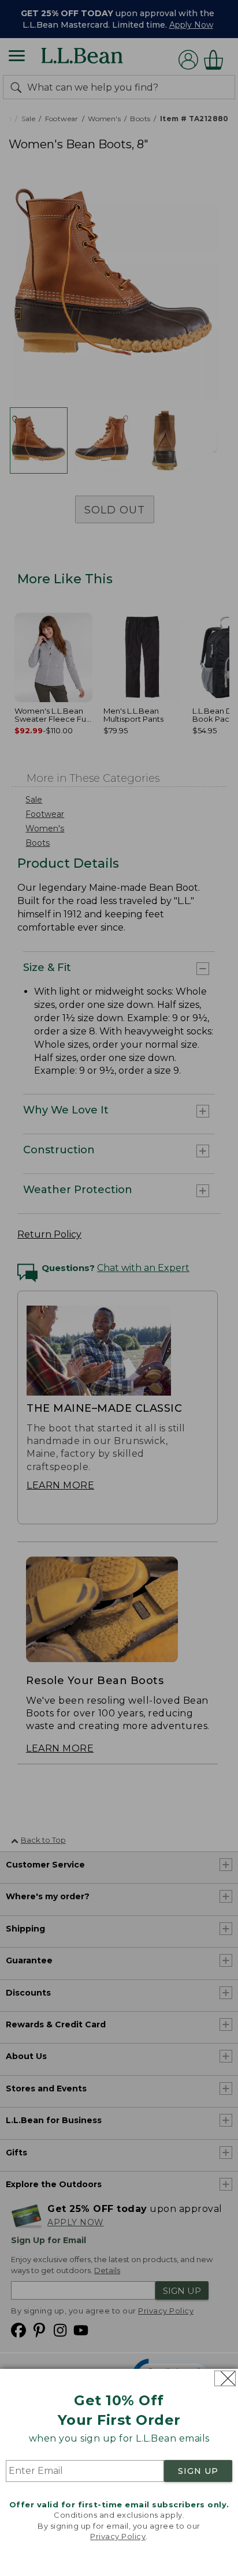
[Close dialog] (225, 2378)
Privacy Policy (118, 2536)
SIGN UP (198, 2471)
